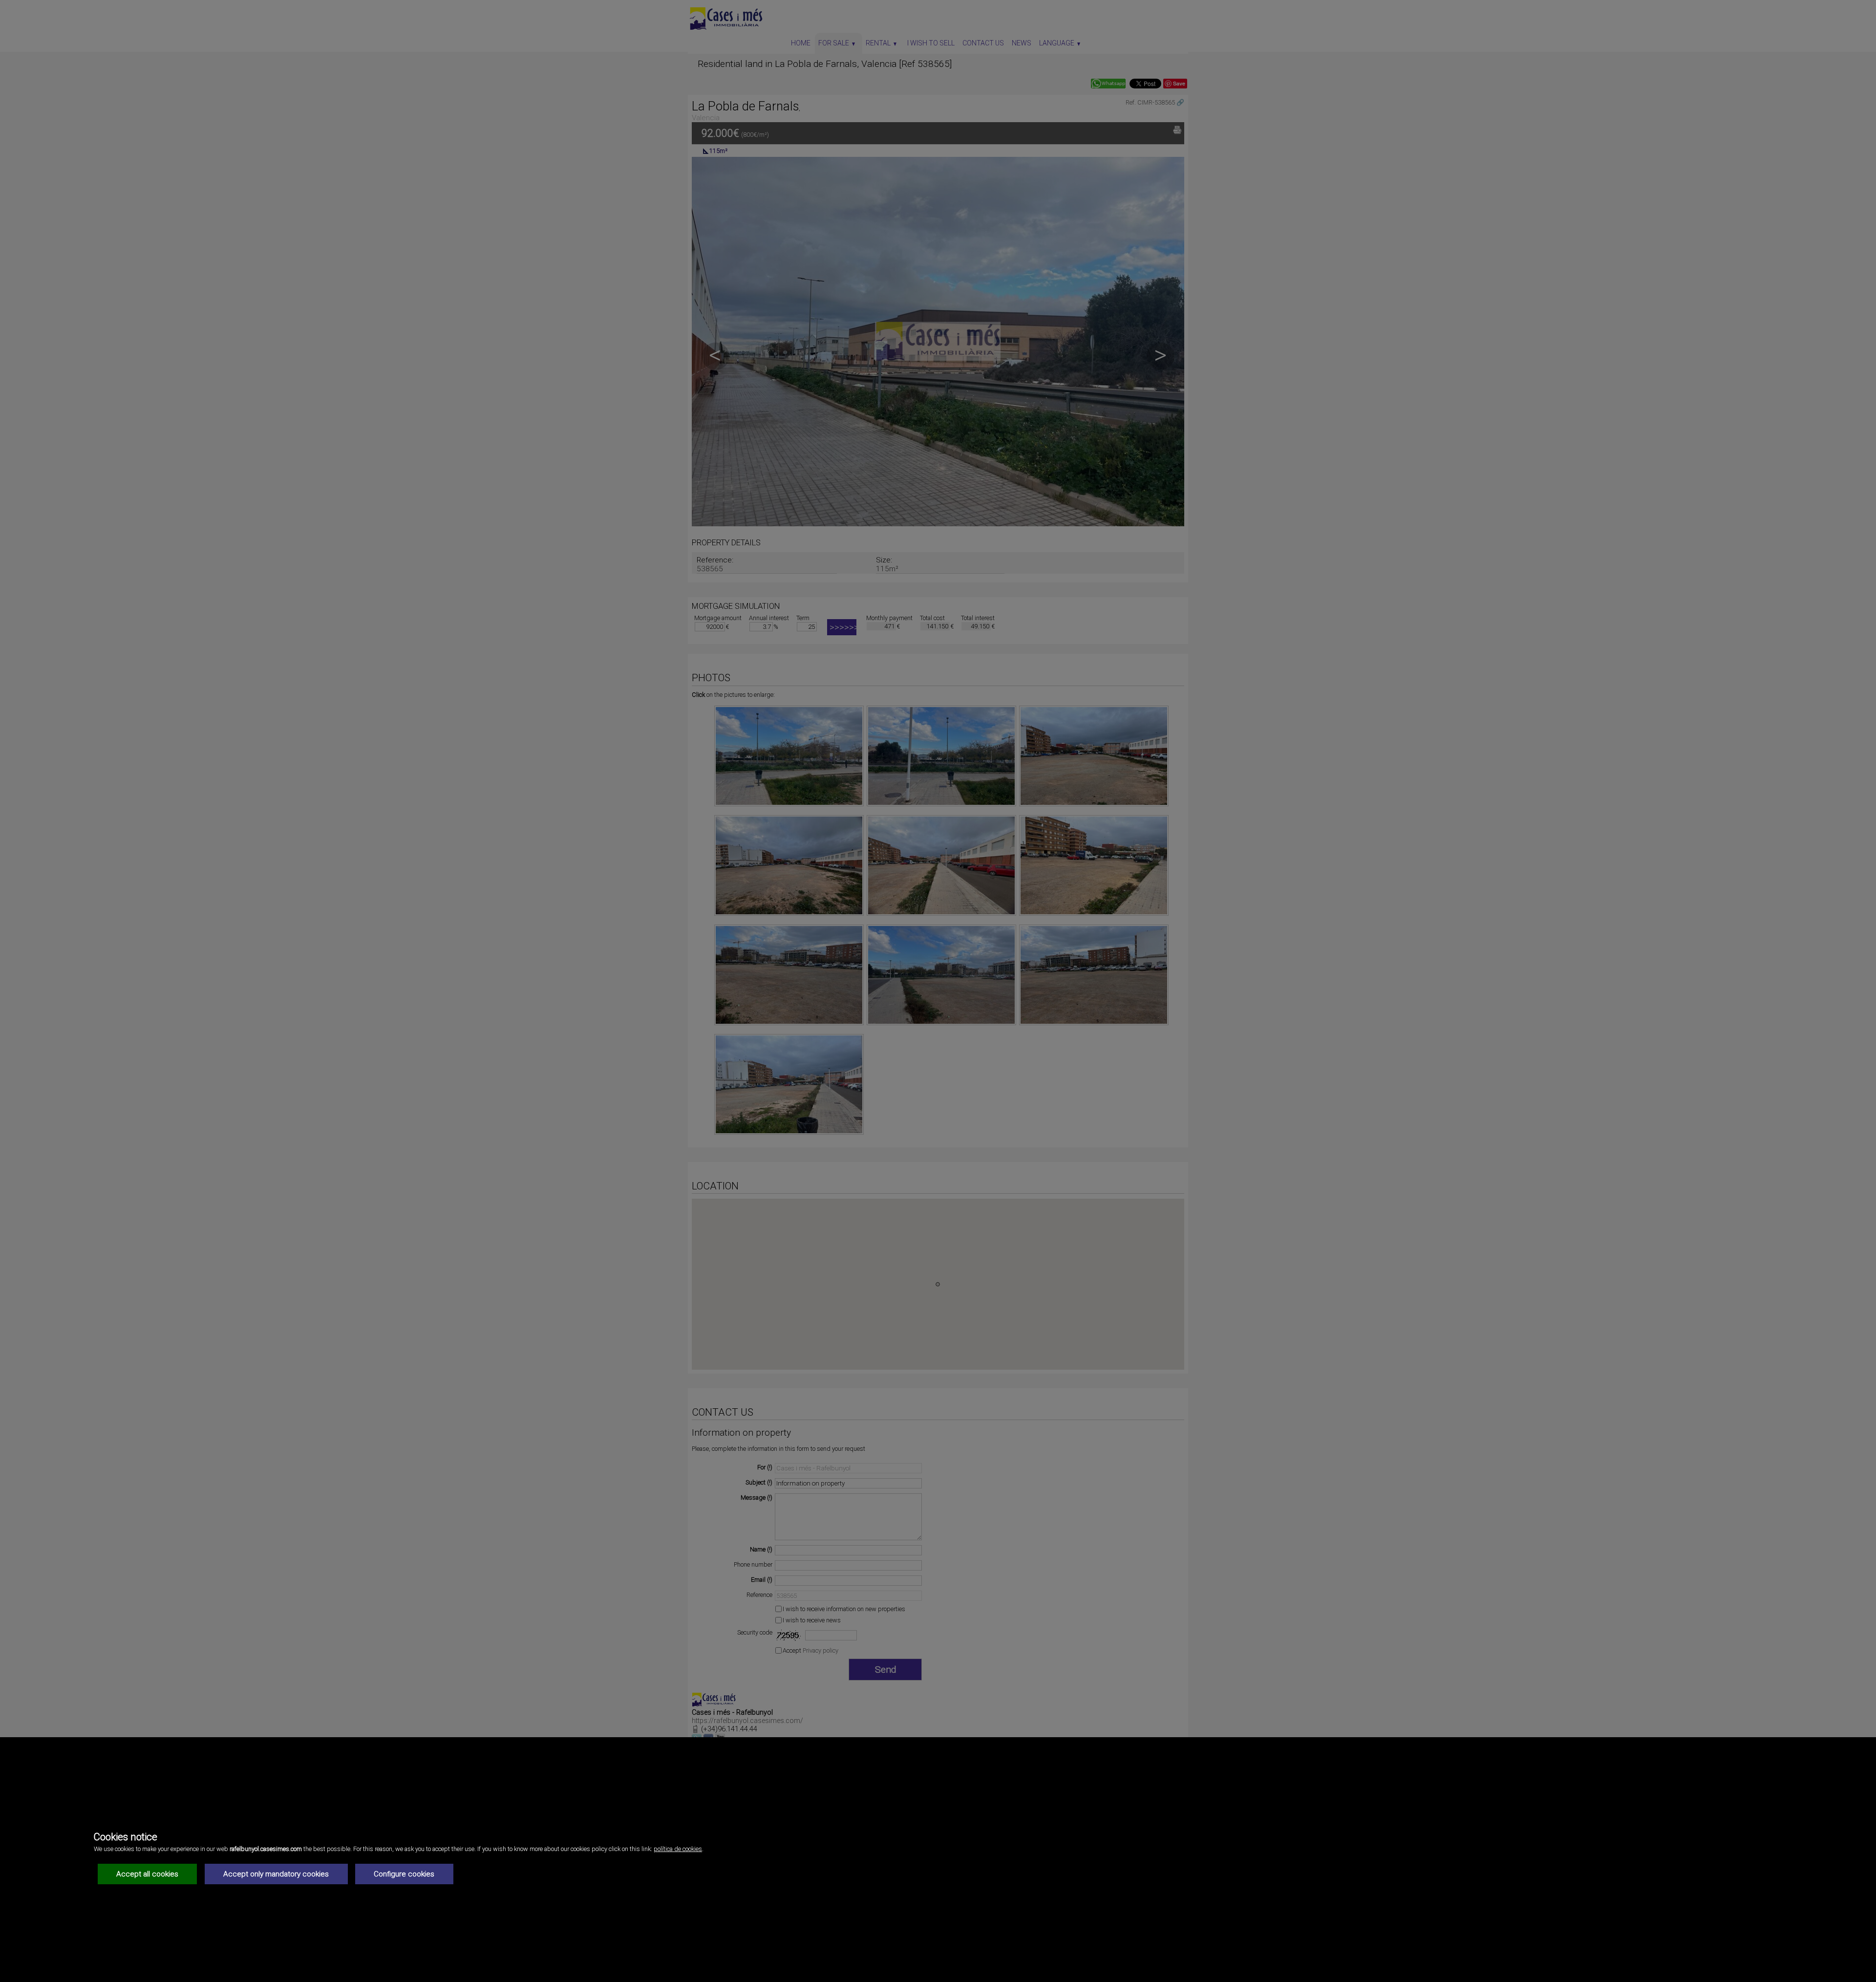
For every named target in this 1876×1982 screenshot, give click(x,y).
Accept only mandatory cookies (276, 1874)
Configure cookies (404, 1874)
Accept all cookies (147, 1874)
